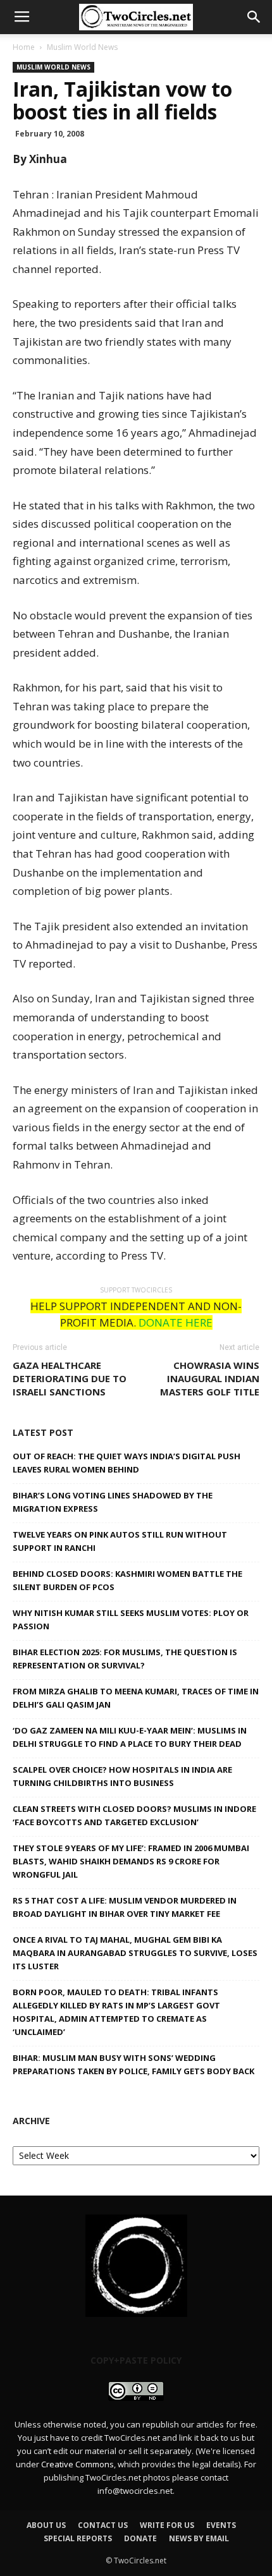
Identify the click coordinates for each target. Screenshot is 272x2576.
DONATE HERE (176, 1322)
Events (221, 2525)
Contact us (103, 2525)
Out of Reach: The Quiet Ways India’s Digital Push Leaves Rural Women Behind (127, 1463)
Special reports (78, 2538)
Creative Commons (77, 2464)
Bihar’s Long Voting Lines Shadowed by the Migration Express (113, 1502)
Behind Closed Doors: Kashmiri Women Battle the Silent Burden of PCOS (127, 1580)
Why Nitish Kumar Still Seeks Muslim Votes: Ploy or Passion (131, 1619)
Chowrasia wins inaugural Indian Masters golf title (210, 1378)
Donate (140, 2538)
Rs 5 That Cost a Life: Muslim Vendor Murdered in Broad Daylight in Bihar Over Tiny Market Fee (125, 1907)
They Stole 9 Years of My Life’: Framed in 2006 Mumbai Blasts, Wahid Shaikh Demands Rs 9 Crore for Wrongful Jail (131, 1861)
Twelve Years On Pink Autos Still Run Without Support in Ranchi (120, 1541)
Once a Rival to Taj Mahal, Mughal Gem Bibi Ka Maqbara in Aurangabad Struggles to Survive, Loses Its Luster (135, 1953)
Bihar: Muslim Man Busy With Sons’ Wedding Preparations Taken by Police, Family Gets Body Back (133, 2064)
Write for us (167, 2525)
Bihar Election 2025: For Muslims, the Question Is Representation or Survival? (125, 1659)
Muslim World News (82, 47)
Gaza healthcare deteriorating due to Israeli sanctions (70, 1378)
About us (46, 2525)
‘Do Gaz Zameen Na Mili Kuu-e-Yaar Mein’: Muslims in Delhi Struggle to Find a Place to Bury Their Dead (130, 1737)
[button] (254, 17)
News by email (199, 2538)
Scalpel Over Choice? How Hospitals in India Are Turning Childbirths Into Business (122, 1776)
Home (24, 47)
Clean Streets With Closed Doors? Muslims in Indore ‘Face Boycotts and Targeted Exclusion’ (134, 1815)
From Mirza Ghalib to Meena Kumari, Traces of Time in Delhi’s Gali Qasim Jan (136, 1698)
